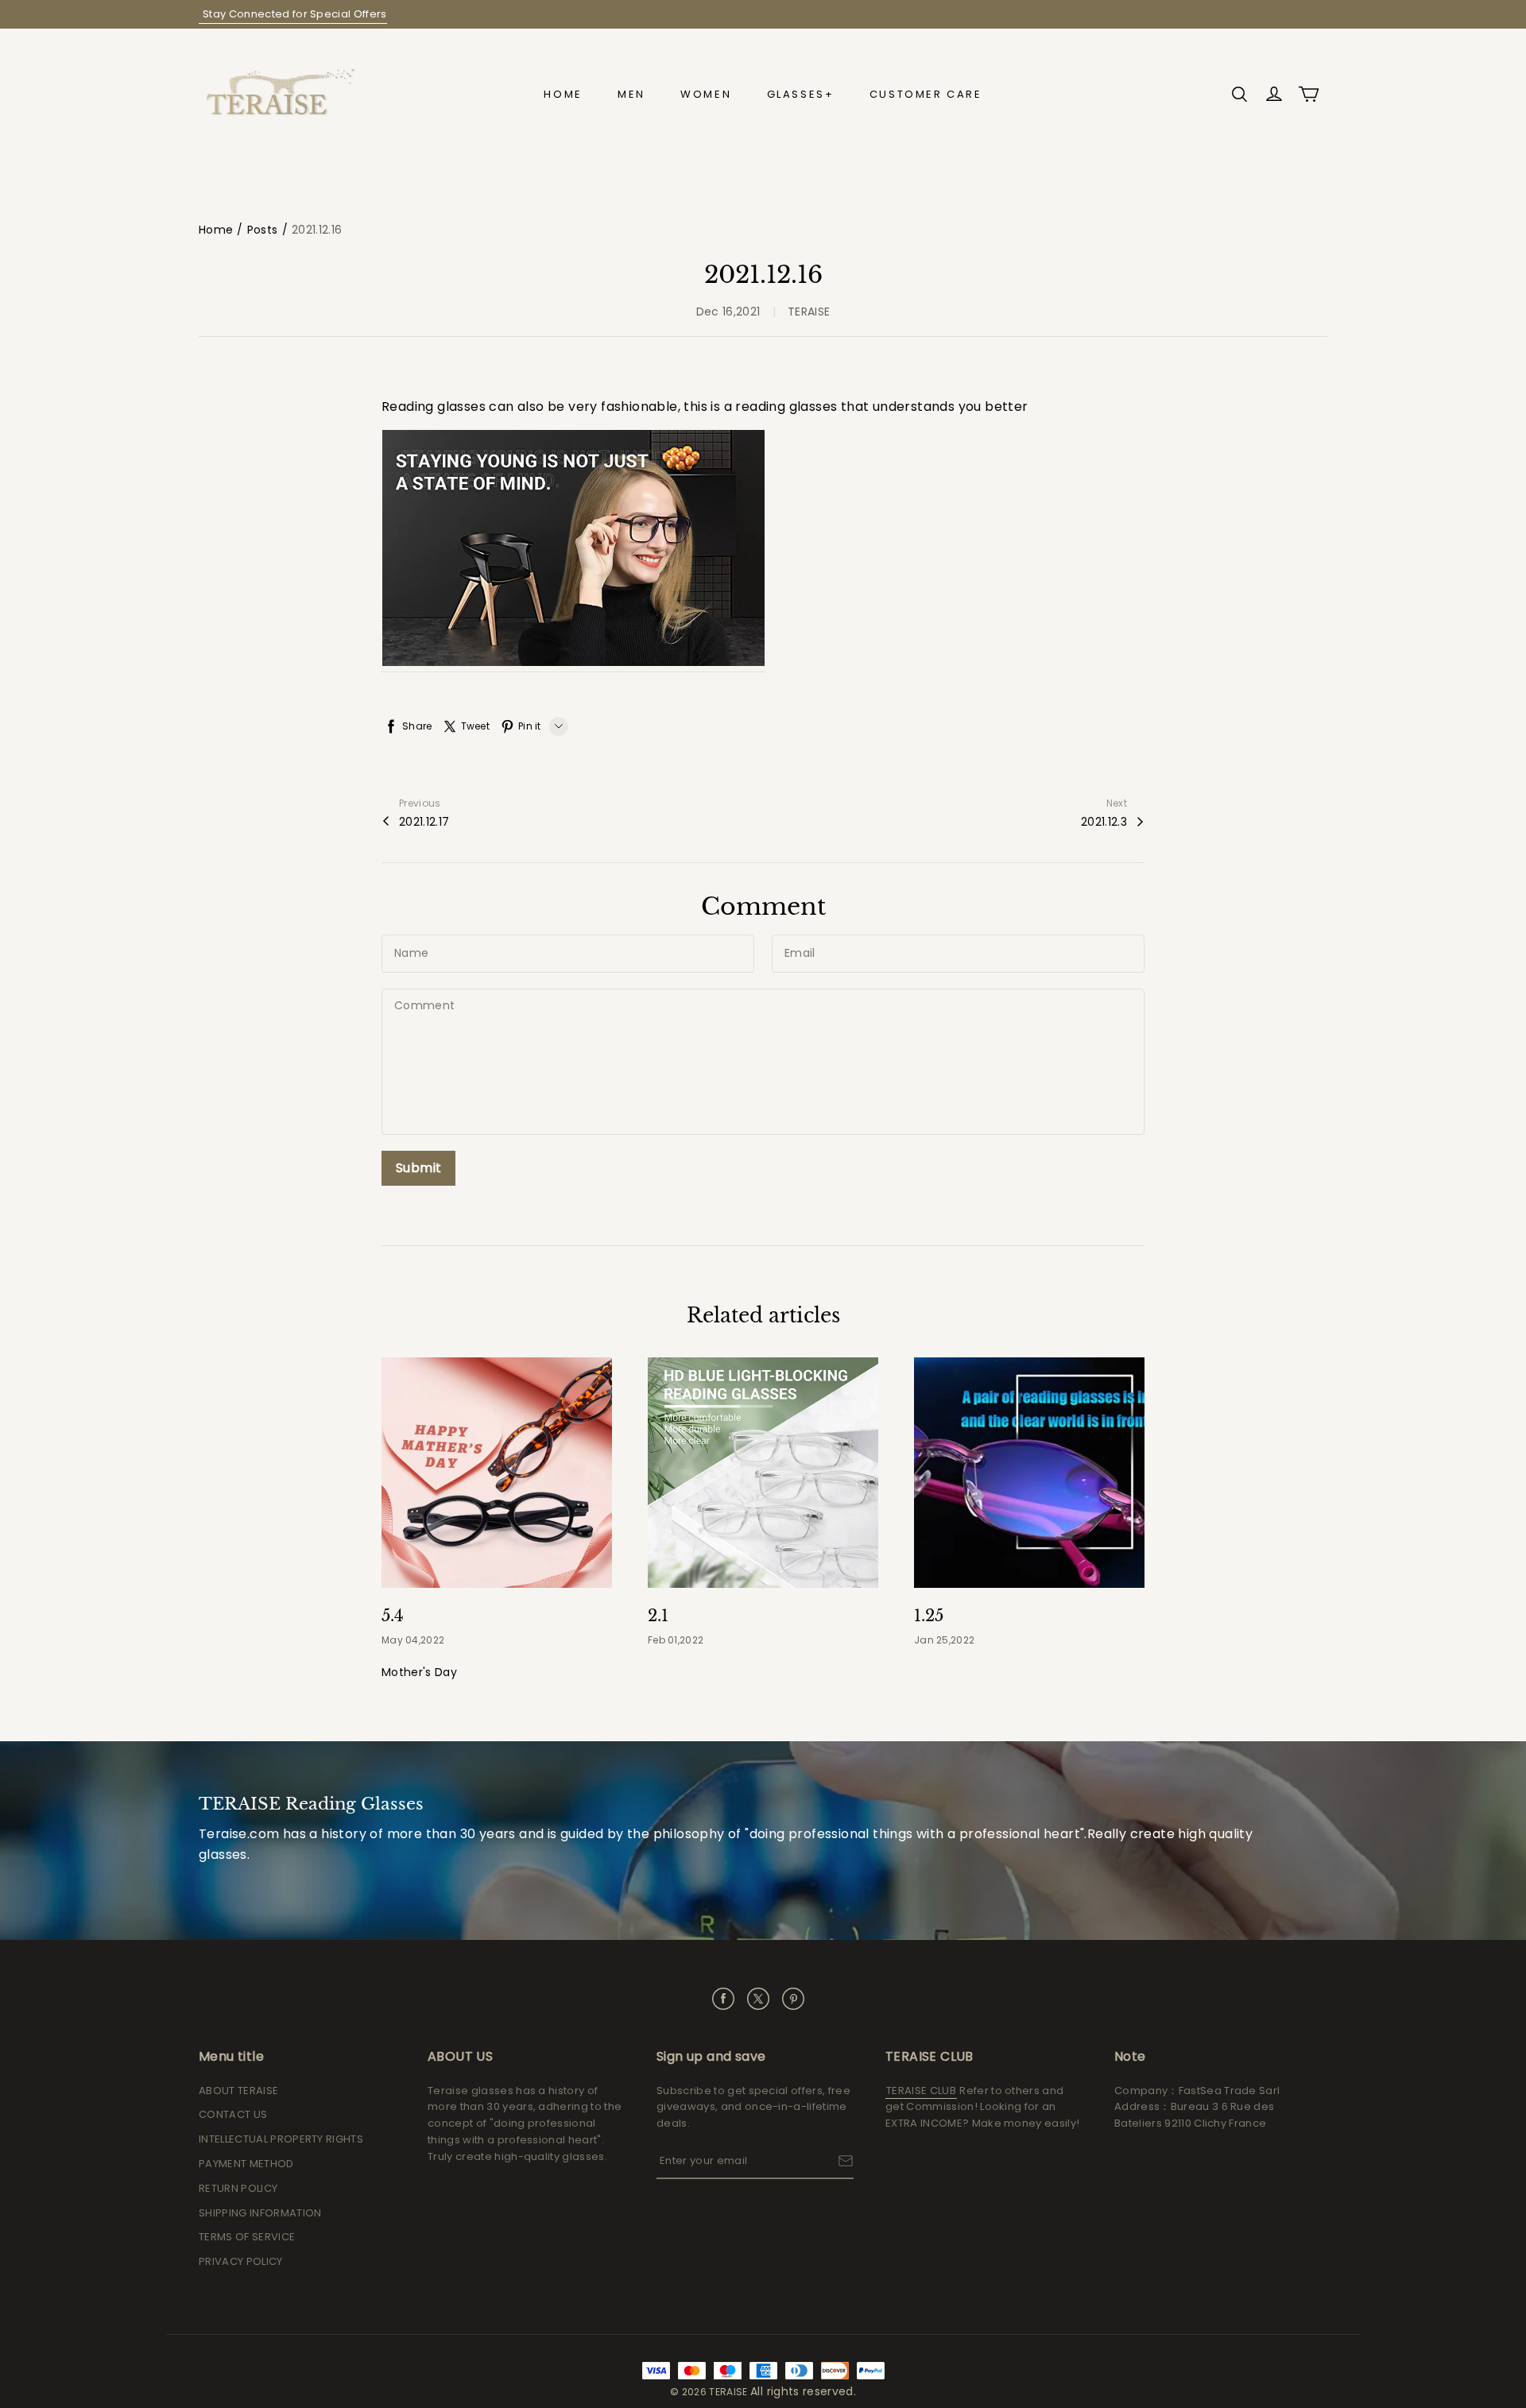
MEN (631, 94)
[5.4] (497, 1473)
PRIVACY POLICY (241, 2261)
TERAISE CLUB (921, 2091)
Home (216, 230)
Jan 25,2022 (944, 1640)
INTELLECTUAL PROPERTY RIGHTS (281, 2139)
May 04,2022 (413, 1640)
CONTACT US (233, 2114)
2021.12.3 (1104, 822)
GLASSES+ (801, 94)
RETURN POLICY (238, 2188)
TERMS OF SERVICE (247, 2237)
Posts (263, 230)
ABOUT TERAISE (238, 2091)
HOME (563, 94)
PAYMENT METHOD (246, 2164)
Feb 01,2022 (676, 1640)
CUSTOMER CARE (926, 94)
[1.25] (1029, 1473)
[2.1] (763, 1473)
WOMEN (706, 94)
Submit (418, 1168)
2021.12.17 (424, 822)
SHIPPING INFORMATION (260, 2213)
